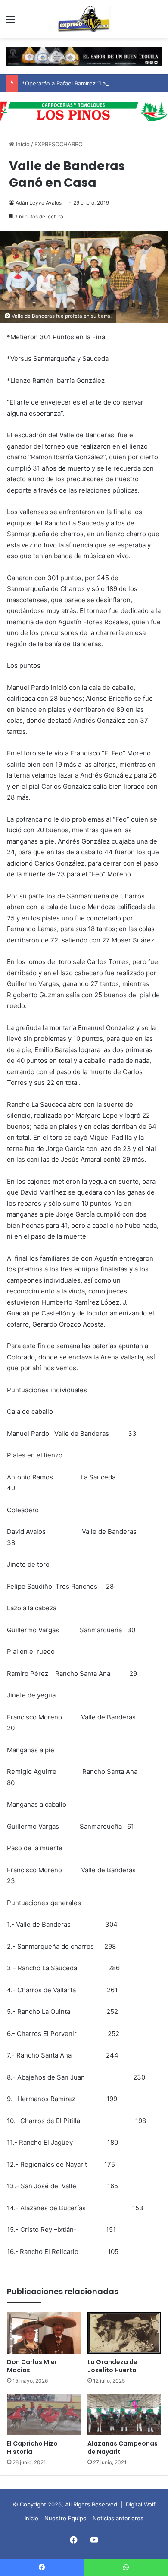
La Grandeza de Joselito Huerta (112, 2366)
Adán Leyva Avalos (39, 203)
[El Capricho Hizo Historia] (44, 2415)
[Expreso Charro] (84, 19)
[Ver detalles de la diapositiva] (84, 111)
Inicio (22, 144)
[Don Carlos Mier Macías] (44, 2333)
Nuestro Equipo (65, 2518)
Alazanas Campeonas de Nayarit (123, 2448)
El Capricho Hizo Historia (32, 2448)
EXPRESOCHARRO (59, 144)
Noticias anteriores (118, 2518)
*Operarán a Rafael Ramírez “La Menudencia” (82, 83)
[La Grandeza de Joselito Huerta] (124, 2333)
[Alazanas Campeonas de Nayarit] (124, 2415)
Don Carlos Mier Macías (32, 2366)
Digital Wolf (141, 2504)
